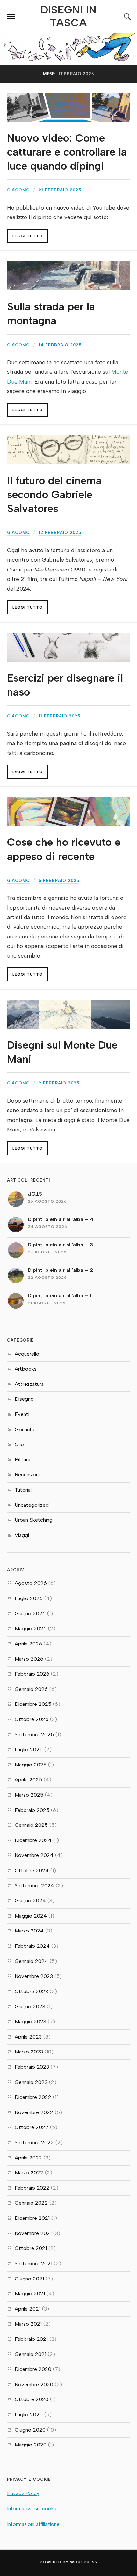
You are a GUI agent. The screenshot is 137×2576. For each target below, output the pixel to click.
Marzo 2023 (29, 2052)
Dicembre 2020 (33, 2369)
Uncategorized (32, 1505)
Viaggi (22, 1535)
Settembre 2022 (34, 2142)
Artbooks (26, 1369)
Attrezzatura (29, 1384)
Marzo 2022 (29, 2173)
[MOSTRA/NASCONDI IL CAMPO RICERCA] (126, 17)
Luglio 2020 (29, 2415)
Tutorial (23, 1490)
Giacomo (18, 190)
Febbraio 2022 (32, 2188)
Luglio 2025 (29, 1749)
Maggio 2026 (31, 1628)
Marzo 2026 (29, 1659)
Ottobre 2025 (32, 1719)
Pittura (22, 1460)
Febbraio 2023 (32, 2067)
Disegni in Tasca (68, 16)
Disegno (24, 1399)
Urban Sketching (34, 1520)
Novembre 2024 (34, 1855)
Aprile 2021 (28, 2309)
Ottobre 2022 (32, 2127)
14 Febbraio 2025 (60, 345)
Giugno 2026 (30, 1614)
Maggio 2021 (30, 2294)
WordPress (84, 2562)
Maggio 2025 (31, 1765)
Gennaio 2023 (31, 2082)
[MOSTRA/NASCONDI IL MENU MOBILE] (11, 17)
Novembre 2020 (34, 2384)
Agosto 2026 (31, 1583)
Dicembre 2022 (33, 2097)
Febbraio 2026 (32, 1674)
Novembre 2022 (34, 2112)
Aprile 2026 (28, 1644)
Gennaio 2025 (31, 1825)
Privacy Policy (23, 2493)
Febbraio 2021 (31, 2339)
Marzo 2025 (29, 1795)
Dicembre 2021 (32, 2218)
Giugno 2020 (30, 2430)
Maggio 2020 (31, 2445)
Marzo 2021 (28, 2324)
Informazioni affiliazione (33, 2524)
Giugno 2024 (30, 1901)
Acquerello (27, 1354)
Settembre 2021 (33, 2263)
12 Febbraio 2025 (60, 533)
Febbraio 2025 (32, 1810)
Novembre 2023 (34, 1976)
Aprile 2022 (28, 2158)
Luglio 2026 (29, 1598)
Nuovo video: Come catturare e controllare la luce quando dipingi (67, 152)
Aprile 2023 (28, 2037)
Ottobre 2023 (31, 1991)
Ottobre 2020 (32, 2399)
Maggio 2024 (31, 1916)
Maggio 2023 (30, 2022)
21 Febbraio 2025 (60, 190)
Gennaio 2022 (31, 2203)
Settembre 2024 (34, 1886)
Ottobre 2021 (31, 2248)
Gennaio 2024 (31, 1961)
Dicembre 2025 (33, 1704)
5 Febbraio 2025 (59, 881)
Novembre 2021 (33, 2233)
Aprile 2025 (28, 1780)
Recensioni (27, 1475)
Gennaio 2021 (30, 2354)
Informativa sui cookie (32, 2509)
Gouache (25, 1429)
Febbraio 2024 (32, 1946)
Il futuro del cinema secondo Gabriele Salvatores (54, 494)
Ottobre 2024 (32, 1870)
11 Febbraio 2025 (59, 716)
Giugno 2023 (30, 2007)
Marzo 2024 (29, 1931)
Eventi (22, 1414)
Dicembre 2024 (33, 1840)
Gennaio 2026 (31, 1689)
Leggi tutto (28, 236)
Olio (19, 1444)
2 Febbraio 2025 (59, 1083)
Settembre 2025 (34, 1735)
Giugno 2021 (29, 2279)
